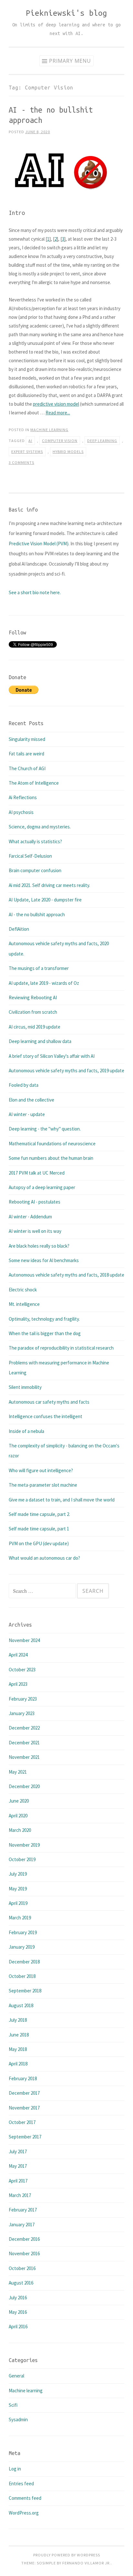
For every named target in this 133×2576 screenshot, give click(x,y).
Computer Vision (60, 441)
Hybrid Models (68, 452)
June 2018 (19, 2035)
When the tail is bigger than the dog (45, 1333)
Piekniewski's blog (66, 13)
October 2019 (22, 1859)
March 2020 (20, 1830)
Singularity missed (27, 739)
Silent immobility (25, 1387)
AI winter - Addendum (30, 1217)
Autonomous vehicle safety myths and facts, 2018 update (66, 1275)
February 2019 (23, 1932)
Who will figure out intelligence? (41, 1470)
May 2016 (18, 2312)
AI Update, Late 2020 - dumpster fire (45, 900)
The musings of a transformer (39, 968)
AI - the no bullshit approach (37, 914)
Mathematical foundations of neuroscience (52, 1144)
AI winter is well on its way (35, 1231)
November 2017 (24, 2108)
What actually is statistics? (35, 841)
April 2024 (18, 1655)
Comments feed (25, 2498)
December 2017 (24, 2093)
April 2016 (18, 2327)
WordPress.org (24, 2513)
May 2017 (18, 2166)
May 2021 (18, 1772)
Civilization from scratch (33, 1012)
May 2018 (18, 2049)
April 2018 (18, 2064)
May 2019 (18, 1889)
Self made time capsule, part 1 (39, 1529)
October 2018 (22, 1976)
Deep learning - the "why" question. (45, 1129)
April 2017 (18, 2181)
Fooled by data (24, 1085)
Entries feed (21, 2484)
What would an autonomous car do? (44, 1558)
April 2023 (18, 1684)
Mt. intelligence (24, 1304)
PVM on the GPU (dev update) (39, 1543)
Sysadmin (18, 2419)
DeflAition (19, 929)
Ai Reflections (23, 797)
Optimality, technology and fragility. (44, 1319)
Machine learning (49, 430)
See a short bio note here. (35, 592)
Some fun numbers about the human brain (51, 1158)
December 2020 (24, 1786)
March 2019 (20, 1918)
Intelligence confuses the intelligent (46, 1416)
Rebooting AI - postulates (35, 1202)
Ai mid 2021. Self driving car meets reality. (49, 885)
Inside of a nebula (26, 1431)
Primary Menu (70, 61)
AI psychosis (21, 812)
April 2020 (18, 1816)
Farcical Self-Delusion (30, 856)
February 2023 (23, 1699)
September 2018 (25, 1991)
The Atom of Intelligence (34, 783)
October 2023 (22, 1670)
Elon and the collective (31, 1100)
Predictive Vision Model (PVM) (39, 544)
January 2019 (22, 1947)
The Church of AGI (27, 768)
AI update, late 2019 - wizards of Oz (44, 983)
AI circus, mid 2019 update (35, 1027)
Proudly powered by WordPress (67, 2555)
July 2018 (18, 2020)
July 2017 (18, 2151)
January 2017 (22, 2225)
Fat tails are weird (26, 754)
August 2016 (21, 2283)
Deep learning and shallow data (40, 1041)
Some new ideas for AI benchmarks (44, 1260)
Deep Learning (102, 441)
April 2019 (18, 1903)
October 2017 (22, 2122)
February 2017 (23, 2210)
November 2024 (24, 1640)
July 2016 (18, 2298)
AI (30, 441)
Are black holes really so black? (39, 1246)
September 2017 (25, 2137)
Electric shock (23, 1290)
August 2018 (21, 2005)
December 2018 (24, 1962)
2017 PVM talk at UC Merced (37, 1173)
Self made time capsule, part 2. (39, 1514)
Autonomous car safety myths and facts (49, 1402)
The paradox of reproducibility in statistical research (61, 1348)
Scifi (13, 2405)
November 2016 (24, 2253)
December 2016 (24, 2239)
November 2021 (24, 1757)
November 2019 (24, 1845)
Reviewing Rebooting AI (33, 997)
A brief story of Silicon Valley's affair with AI (52, 1056)
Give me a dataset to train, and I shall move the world (62, 1500)
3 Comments (21, 462)
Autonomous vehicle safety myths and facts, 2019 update (66, 1071)
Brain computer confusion (35, 870)
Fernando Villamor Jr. (87, 2563)
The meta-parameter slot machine (43, 1485)
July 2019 (18, 1874)
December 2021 (24, 1743)
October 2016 (22, 2268)
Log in (15, 2469)
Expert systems (27, 452)
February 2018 (23, 2078)
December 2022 (24, 1728)
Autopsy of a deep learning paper (42, 1187)
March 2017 (20, 2195)
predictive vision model (56, 404)
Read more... (58, 413)
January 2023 (22, 1713)
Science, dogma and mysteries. (40, 827)
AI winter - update (27, 1114)
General (16, 2376)
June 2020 (19, 1801)
